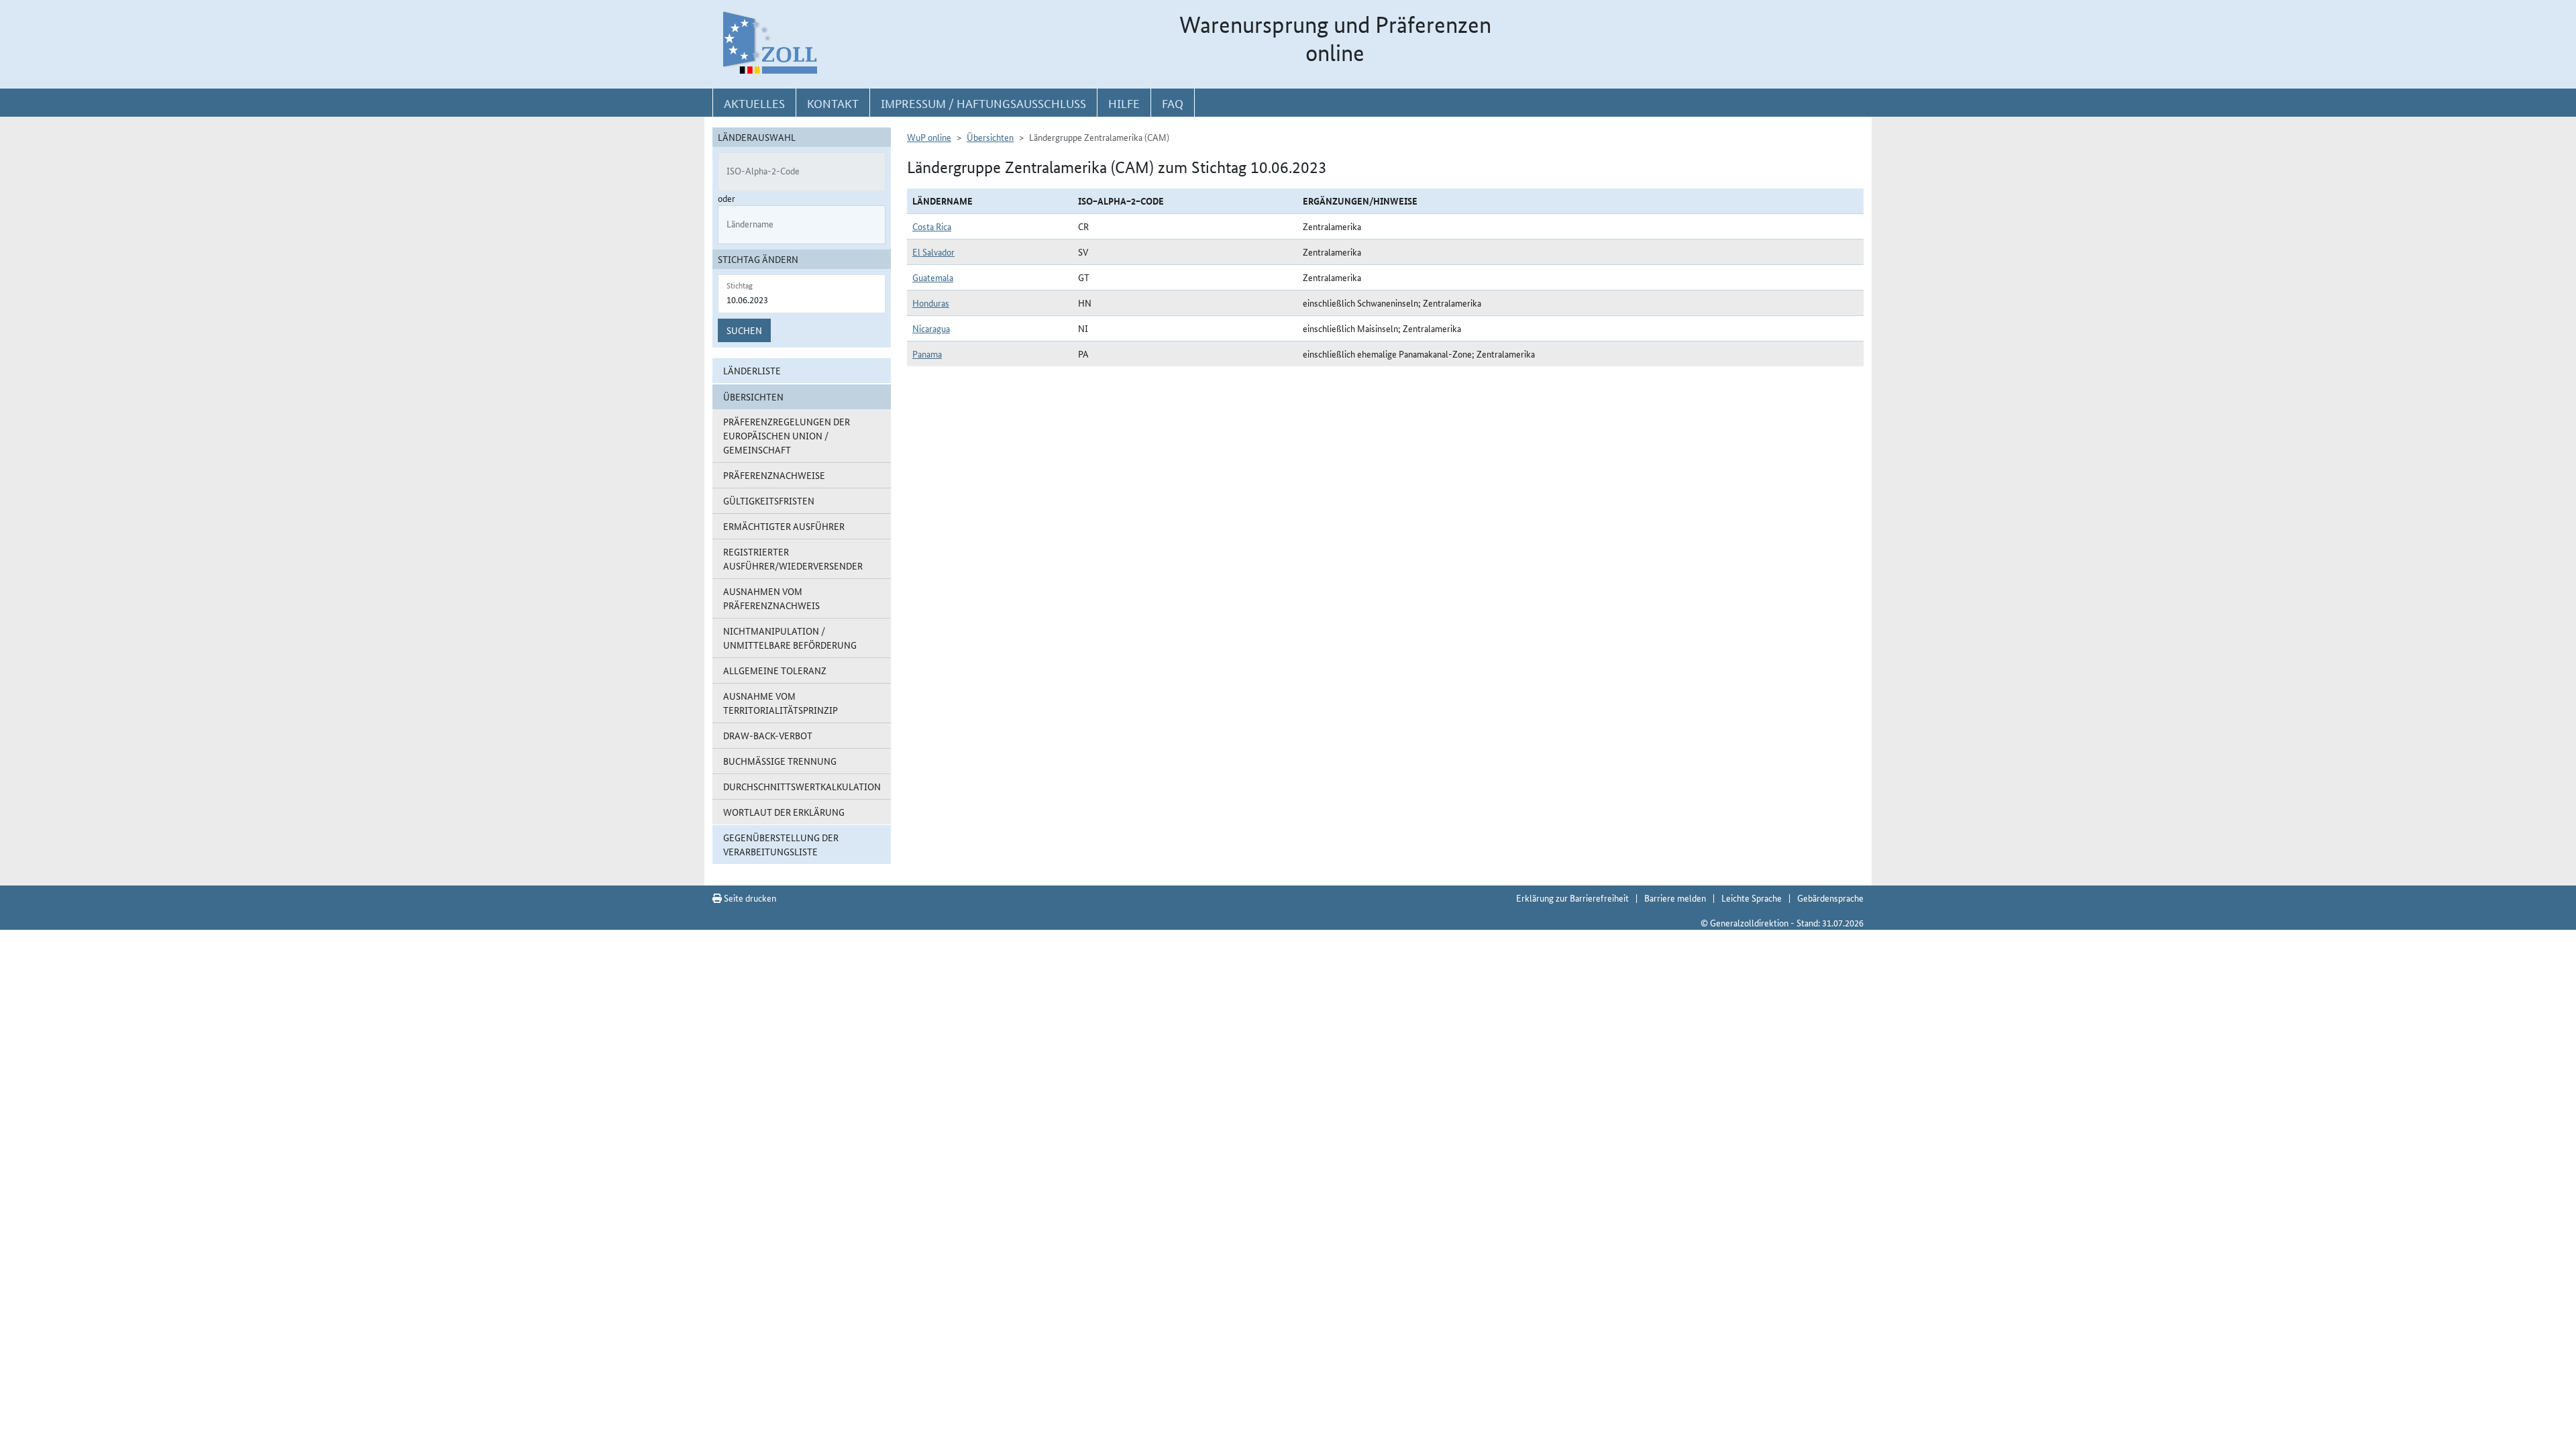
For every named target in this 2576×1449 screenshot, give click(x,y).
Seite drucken (749, 898)
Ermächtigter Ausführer (784, 526)
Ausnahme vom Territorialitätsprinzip (781, 703)
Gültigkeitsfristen (769, 500)
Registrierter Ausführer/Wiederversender (793, 558)
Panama (927, 354)
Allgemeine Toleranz (775, 670)
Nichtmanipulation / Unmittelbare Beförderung (790, 638)
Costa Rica (932, 226)
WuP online (929, 137)
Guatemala (933, 277)
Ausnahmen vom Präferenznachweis (771, 598)
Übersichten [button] (753, 396)
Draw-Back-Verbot (768, 735)
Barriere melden (1675, 898)
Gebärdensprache (1830, 898)
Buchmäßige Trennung (780, 761)
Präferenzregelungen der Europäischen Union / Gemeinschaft (787, 435)
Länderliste (752, 370)
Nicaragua (931, 328)
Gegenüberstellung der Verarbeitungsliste (781, 844)
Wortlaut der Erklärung (784, 812)
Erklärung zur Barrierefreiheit (1572, 898)
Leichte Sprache (1752, 898)
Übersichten (990, 137)
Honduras (931, 303)
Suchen (744, 330)
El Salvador (933, 252)
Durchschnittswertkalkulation (802, 786)
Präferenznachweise (774, 475)
